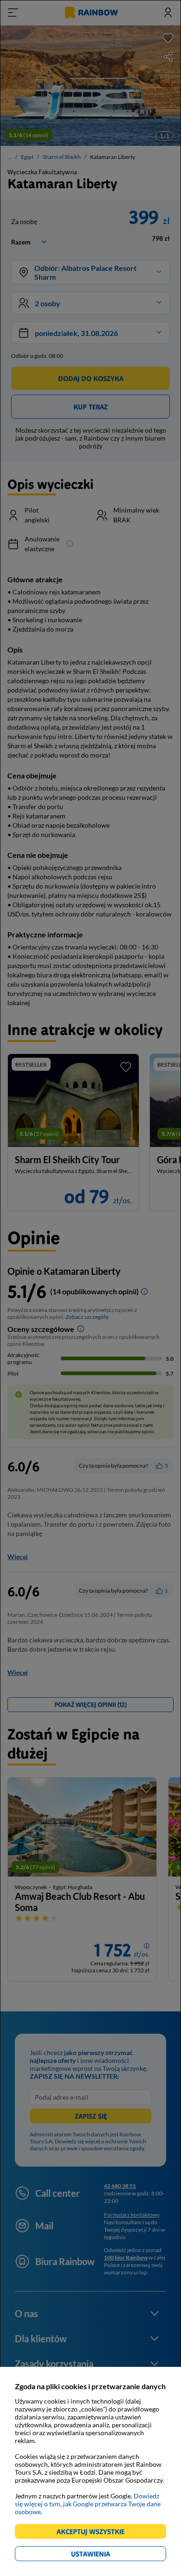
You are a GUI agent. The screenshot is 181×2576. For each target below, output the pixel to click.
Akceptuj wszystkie (94, 2533)
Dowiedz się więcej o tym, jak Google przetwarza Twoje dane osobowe (88, 2504)
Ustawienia (107, 2555)
